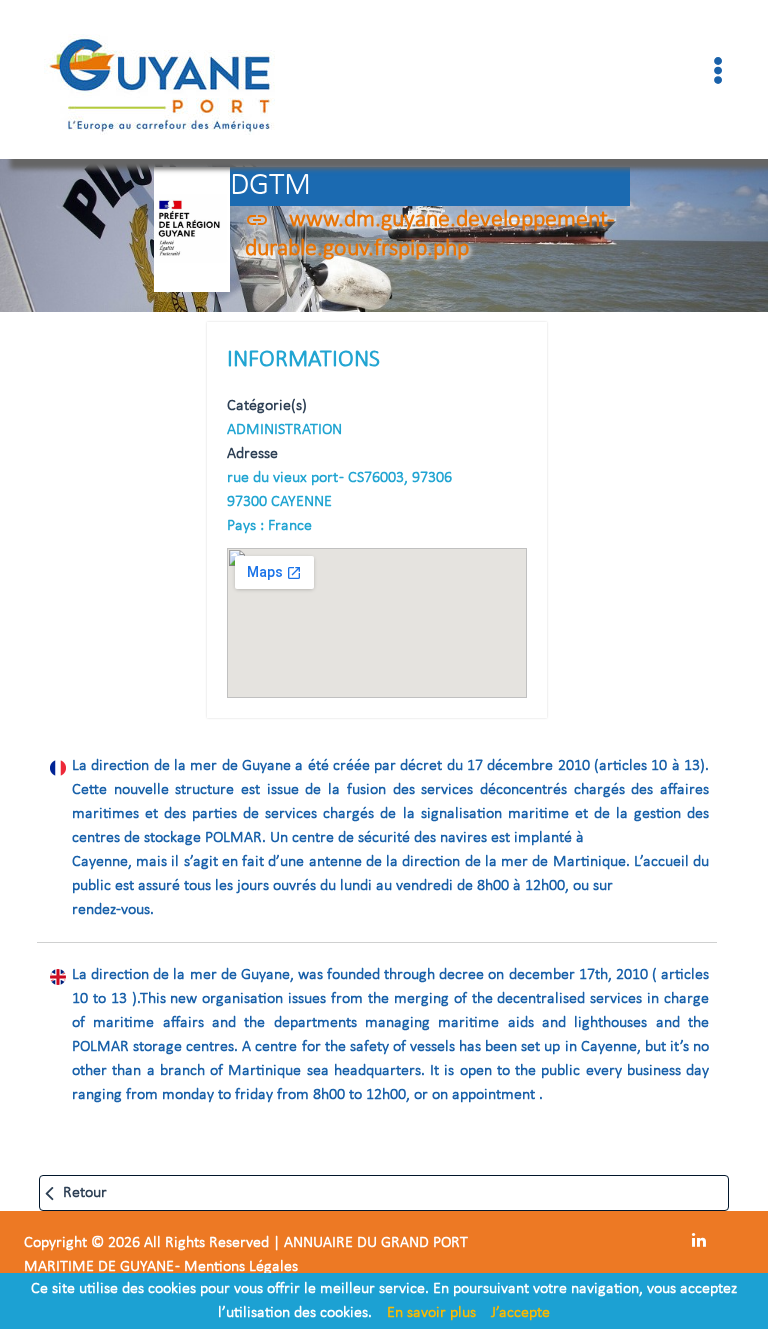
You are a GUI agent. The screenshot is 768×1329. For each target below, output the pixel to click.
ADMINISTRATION (284, 430)
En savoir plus (431, 1313)
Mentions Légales (241, 1267)
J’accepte (520, 1313)
